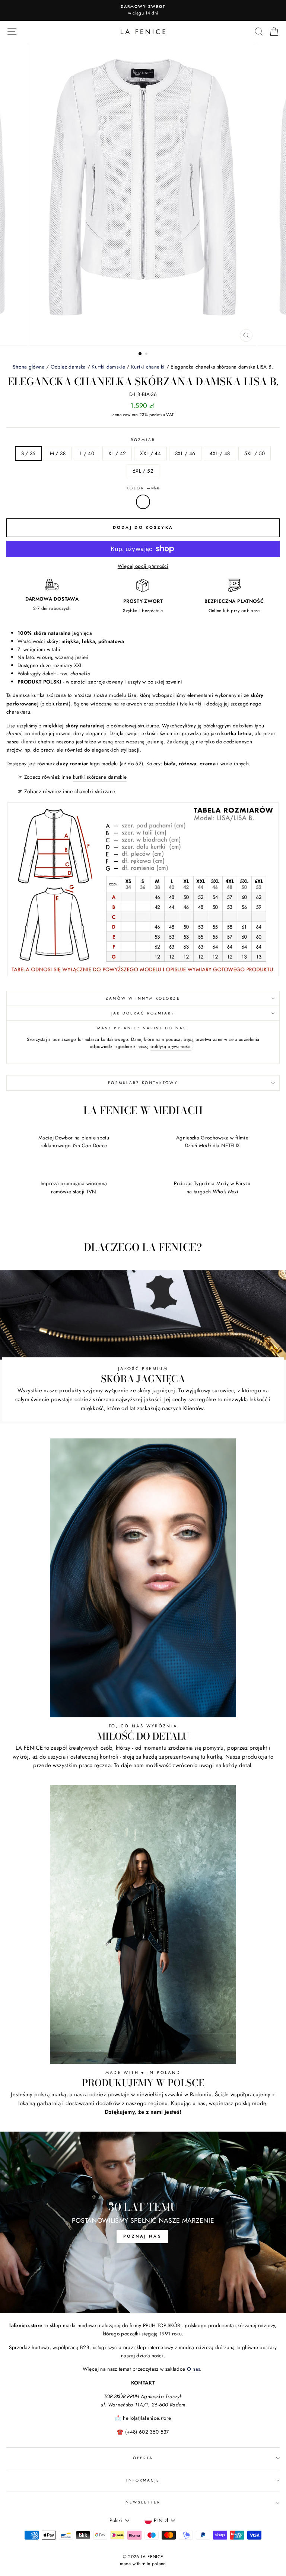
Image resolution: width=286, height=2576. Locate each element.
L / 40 (87, 453)
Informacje (143, 2480)
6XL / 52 (143, 471)
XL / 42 (117, 453)
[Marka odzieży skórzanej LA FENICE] (143, 32)
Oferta (143, 2458)
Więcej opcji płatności (143, 566)
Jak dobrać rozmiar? (143, 1013)
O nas (194, 2369)
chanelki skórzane (95, 791)
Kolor (143, 488)
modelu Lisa (123, 695)
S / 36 (28, 453)
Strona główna (28, 367)
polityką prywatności (171, 1046)
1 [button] (140, 354)
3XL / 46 (185, 453)
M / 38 (58, 453)
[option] (143, 10)
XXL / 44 (150, 453)
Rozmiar (143, 440)
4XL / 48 (220, 453)
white (143, 502)
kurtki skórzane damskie (100, 777)
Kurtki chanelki (148, 367)
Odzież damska (68, 367)
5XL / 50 (255, 453)
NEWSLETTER (143, 2502)
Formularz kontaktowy (143, 1083)
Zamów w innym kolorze (143, 998)
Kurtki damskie (108, 367)
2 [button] (147, 354)
